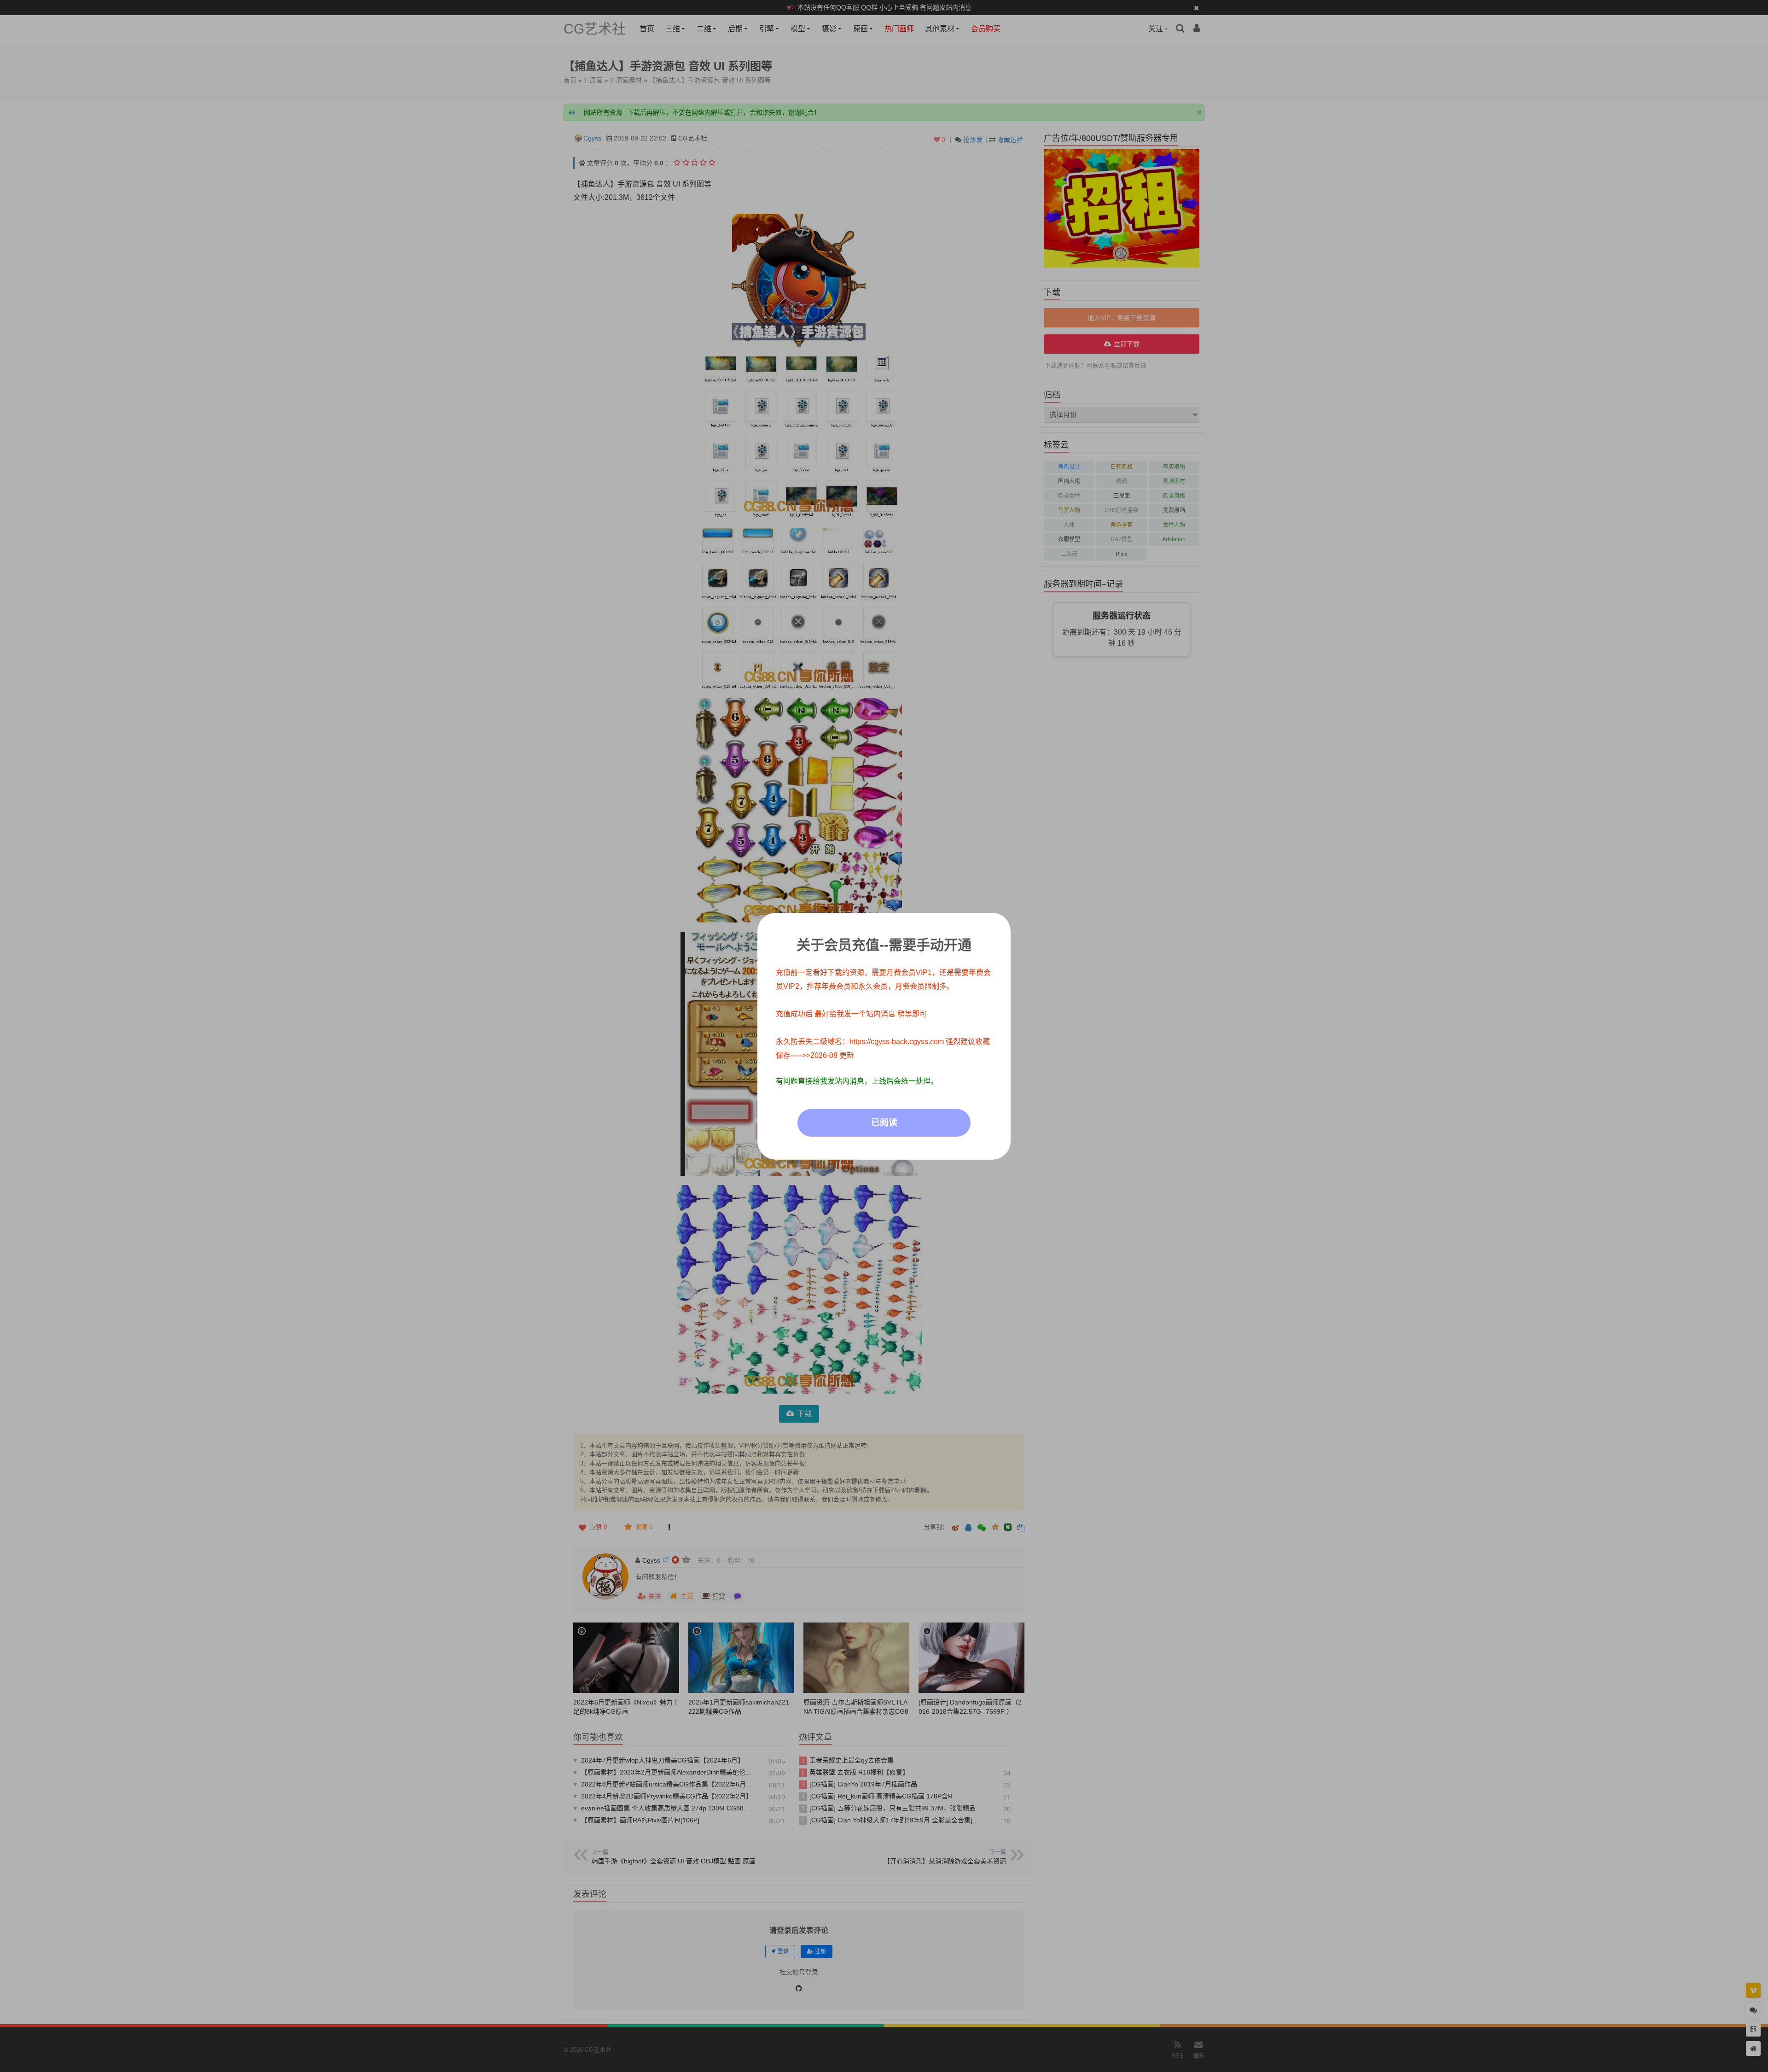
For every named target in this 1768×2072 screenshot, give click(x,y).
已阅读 (884, 1123)
